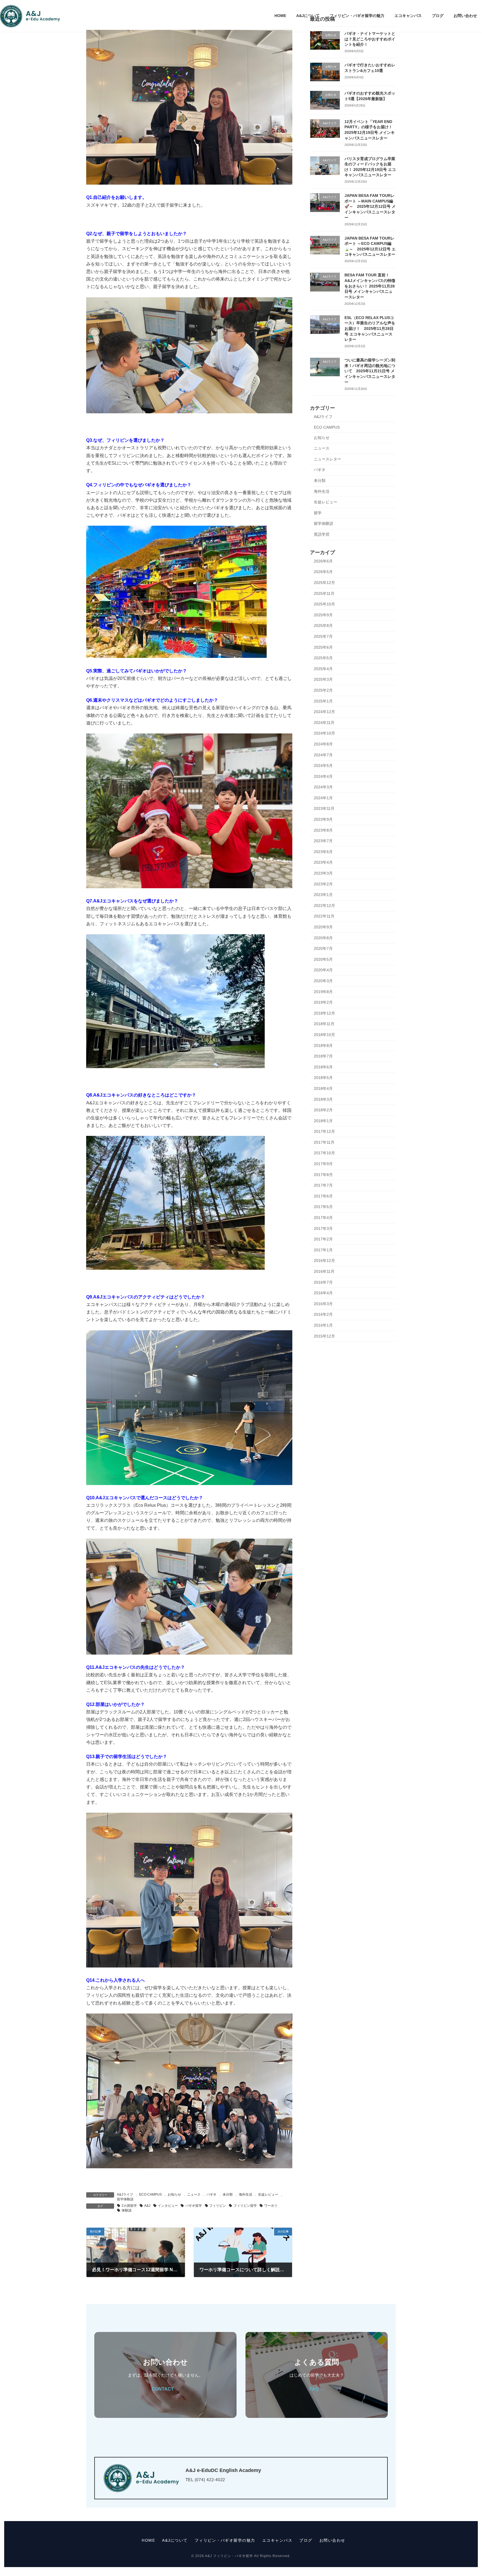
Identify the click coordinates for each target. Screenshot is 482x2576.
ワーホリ (271, 2206)
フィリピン (218, 2206)
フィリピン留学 (245, 2206)
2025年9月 (323, 615)
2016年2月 (323, 1314)
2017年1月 (323, 1250)
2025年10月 (324, 604)
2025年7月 (323, 636)
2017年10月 (324, 1153)
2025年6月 (323, 647)
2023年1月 (323, 895)
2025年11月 (324, 593)
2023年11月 (324, 808)
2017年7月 (323, 1185)
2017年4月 (323, 1218)
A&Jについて (175, 2540)
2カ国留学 (129, 2206)
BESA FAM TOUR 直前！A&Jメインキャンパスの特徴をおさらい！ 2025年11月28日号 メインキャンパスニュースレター (370, 286)
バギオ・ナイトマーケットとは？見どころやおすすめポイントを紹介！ (370, 39)
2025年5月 (323, 658)
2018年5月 (323, 1078)
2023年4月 (323, 862)
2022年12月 (324, 906)
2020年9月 (323, 927)
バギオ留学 (194, 2206)
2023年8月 (323, 830)
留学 (318, 513)
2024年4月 (323, 776)
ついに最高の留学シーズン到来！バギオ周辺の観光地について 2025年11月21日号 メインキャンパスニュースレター (370, 371)
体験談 (127, 2210)
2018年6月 (323, 1067)
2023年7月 (323, 841)
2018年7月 (323, 1056)
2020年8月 (323, 938)
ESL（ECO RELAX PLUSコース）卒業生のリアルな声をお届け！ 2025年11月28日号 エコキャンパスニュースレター (370, 329)
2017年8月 (323, 1175)
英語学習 (322, 534)
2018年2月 (323, 1110)
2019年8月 (323, 992)
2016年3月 (323, 1304)
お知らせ (174, 2194)
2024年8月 (323, 744)
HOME (148, 2540)
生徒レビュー (268, 2194)
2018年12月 (324, 1013)
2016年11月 (324, 1271)
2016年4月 (323, 1293)
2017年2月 (323, 1239)
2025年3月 (323, 679)
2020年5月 (323, 959)
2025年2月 (323, 690)
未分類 (228, 2194)
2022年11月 (324, 916)
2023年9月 (323, 819)
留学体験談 (125, 2199)
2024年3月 (323, 787)
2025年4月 (323, 669)
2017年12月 (324, 1131)
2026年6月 (323, 561)
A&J (147, 2206)
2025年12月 (324, 583)
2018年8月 (323, 1046)
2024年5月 (323, 766)
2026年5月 (323, 572)
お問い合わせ (332, 2540)
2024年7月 (323, 755)
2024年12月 (324, 712)
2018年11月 (324, 1024)
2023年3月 (323, 873)
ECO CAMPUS (150, 2194)
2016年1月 (323, 1325)
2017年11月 (324, 1142)
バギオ (211, 2194)
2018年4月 (323, 1088)
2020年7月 (323, 948)
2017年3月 (323, 1228)
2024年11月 (324, 723)
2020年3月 (323, 981)
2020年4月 (323, 970)
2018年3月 (323, 1099)
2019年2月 (323, 1002)
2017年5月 (323, 1207)
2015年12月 (324, 1336)
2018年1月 (323, 1121)
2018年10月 (324, 1035)
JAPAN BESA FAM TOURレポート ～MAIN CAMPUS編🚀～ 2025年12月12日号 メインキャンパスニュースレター (370, 206)
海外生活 (245, 2194)
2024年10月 (324, 733)
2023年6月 (323, 852)
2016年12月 (324, 1261)
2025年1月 (323, 701)
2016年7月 (323, 1282)
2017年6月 (323, 1196)
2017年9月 (323, 1164)
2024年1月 (323, 798)
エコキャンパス (277, 2540)
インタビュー (168, 2206)
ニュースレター (327, 459)
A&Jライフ (125, 2194)
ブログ (306, 2540)
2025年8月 (323, 626)
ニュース (194, 2194)
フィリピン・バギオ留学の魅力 (225, 2540)
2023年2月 (323, 884)
